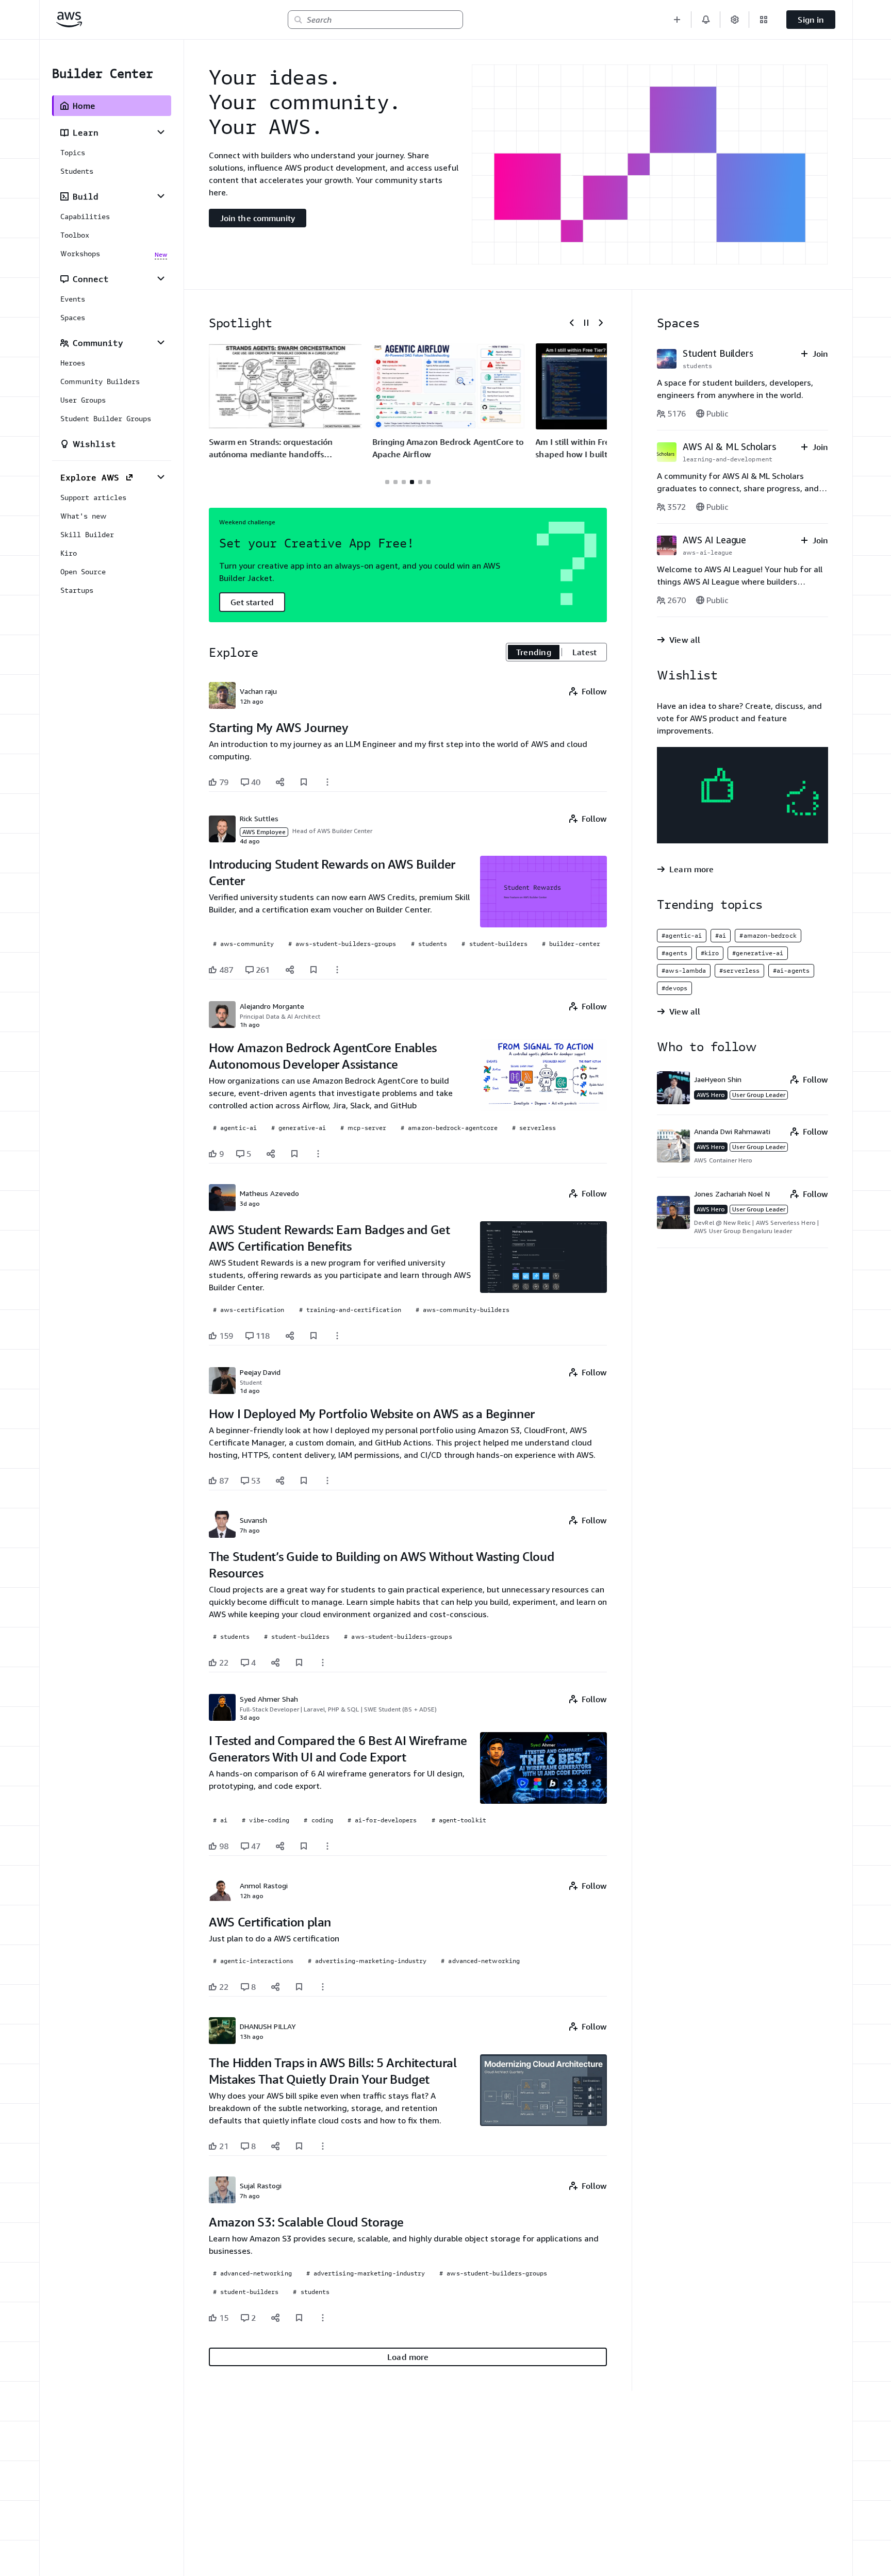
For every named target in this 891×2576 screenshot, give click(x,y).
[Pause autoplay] (586, 323)
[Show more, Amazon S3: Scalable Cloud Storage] (323, 2318)
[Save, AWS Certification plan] (299, 1987)
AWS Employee (264, 832)
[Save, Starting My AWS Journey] (304, 782)
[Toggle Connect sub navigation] (161, 278)
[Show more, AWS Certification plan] (323, 1987)
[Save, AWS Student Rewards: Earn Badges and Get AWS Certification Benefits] (313, 1336)
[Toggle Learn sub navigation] (161, 132)
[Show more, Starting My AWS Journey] (327, 782)
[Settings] (735, 20)
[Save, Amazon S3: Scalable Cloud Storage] (299, 2318)
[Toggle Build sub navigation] (161, 196)
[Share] (280, 782)
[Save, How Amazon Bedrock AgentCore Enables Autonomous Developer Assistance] (294, 1154)
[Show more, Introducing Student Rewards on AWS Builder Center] (337, 970)
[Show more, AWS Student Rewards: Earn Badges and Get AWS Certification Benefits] (337, 1336)
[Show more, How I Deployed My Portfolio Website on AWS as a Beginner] (327, 1481)
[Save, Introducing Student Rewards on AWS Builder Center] (313, 970)
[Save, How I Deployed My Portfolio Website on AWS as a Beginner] (304, 1481)
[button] (677, 20)
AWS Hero (711, 1095)
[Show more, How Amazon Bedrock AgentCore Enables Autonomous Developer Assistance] (318, 1154)
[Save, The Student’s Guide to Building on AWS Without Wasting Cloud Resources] (299, 1663)
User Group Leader (759, 1095)
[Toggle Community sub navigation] (161, 342)
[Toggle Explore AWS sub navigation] (161, 477)
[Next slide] (601, 323)
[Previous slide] (572, 323)
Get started (252, 602)
